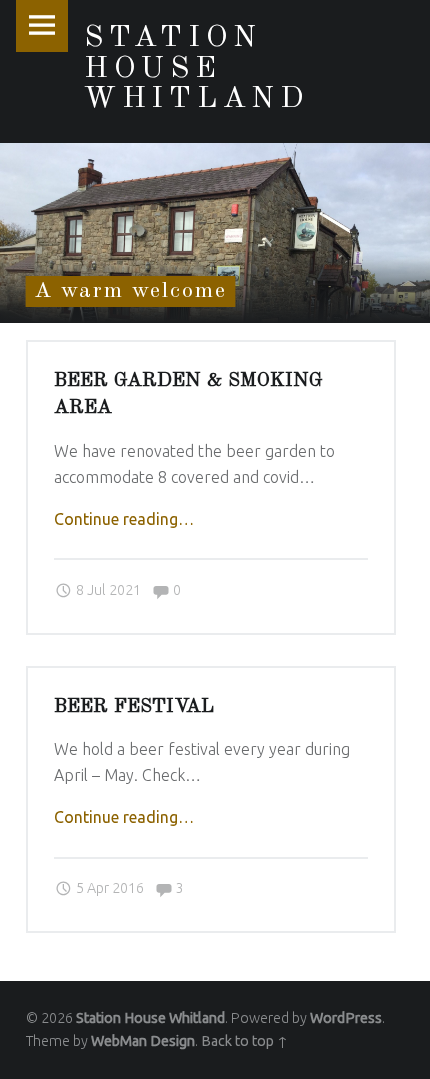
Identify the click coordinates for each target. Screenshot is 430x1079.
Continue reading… (124, 519)
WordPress (346, 1018)
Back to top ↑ (244, 1041)
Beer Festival (134, 707)
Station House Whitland (150, 1018)
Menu (42, 26)
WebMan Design (143, 1041)
